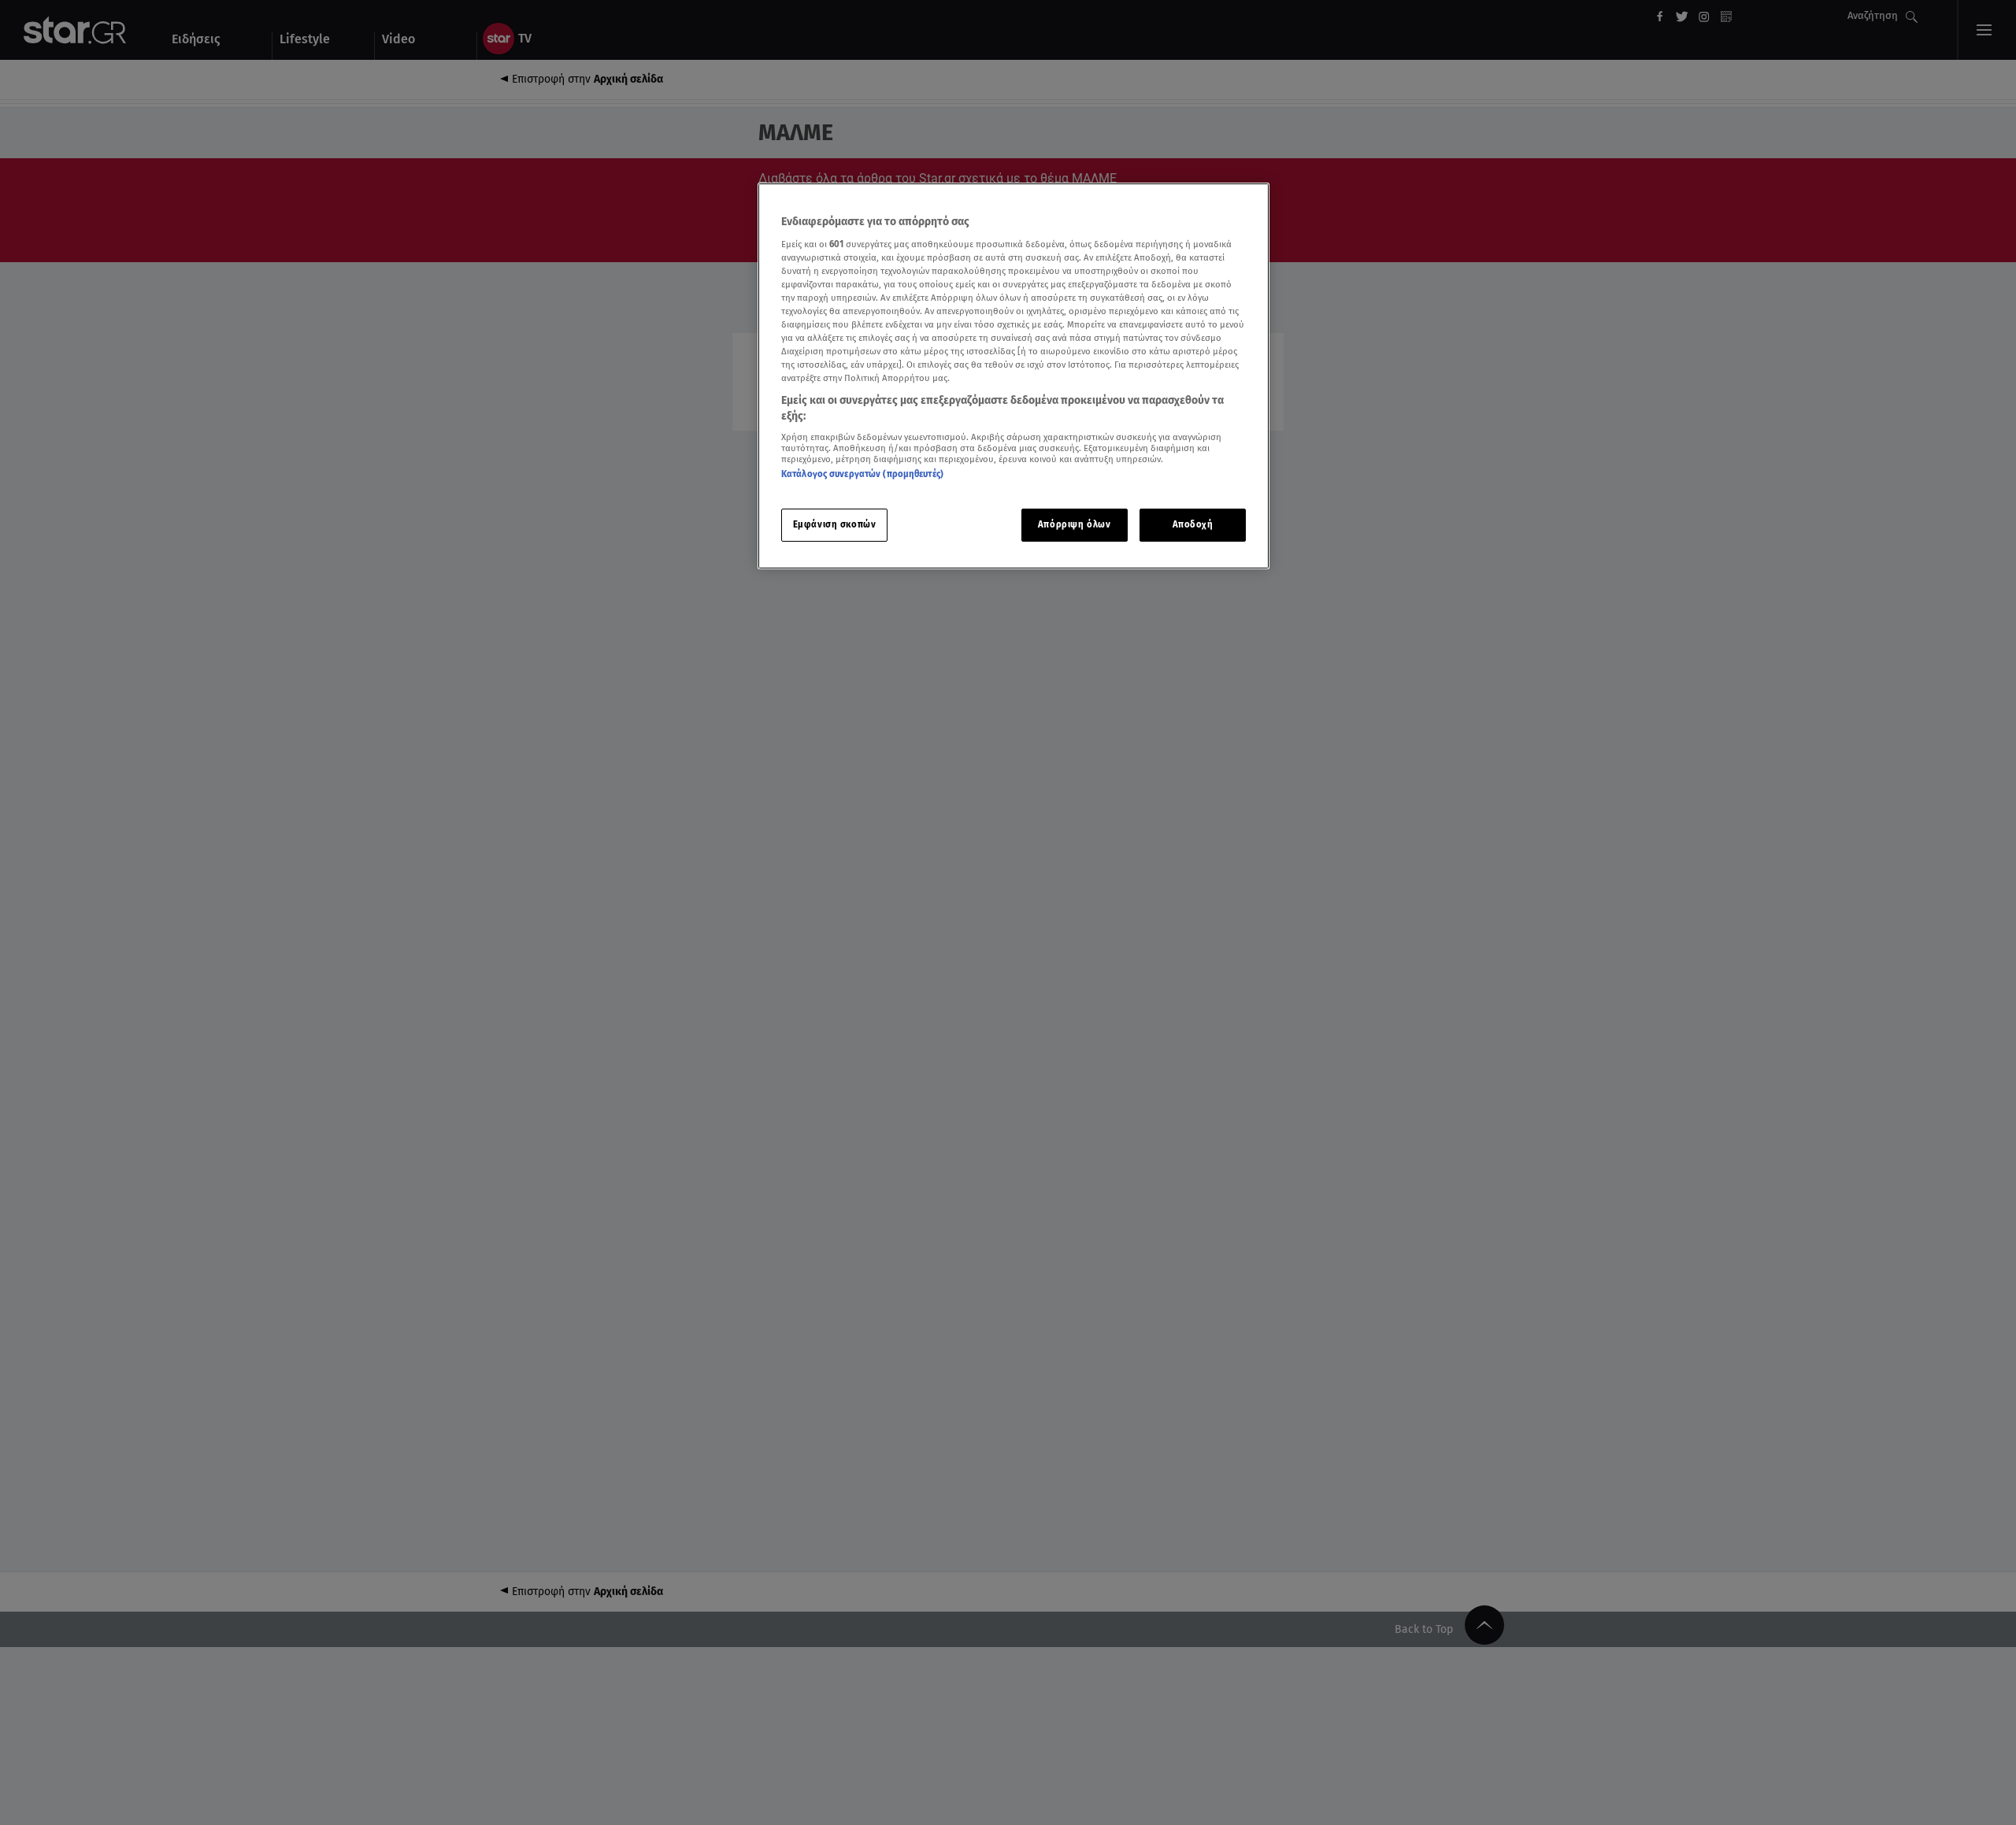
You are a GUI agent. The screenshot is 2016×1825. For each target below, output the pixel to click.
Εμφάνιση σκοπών (835, 524)
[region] (1014, 376)
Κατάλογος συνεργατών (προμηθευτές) (862, 474)
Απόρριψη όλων (1074, 524)
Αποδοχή (1193, 524)
